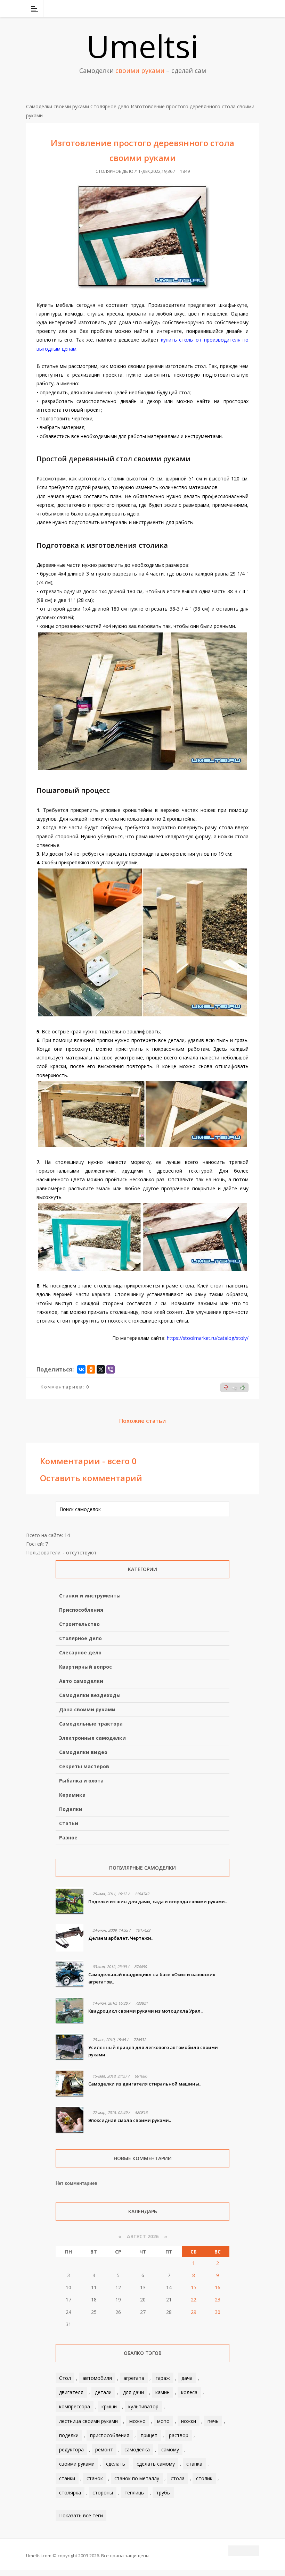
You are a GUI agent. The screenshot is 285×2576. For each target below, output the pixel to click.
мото (163, 2421)
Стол (65, 2378)
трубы (163, 2493)
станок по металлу (137, 2478)
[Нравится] (243, 1387)
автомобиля (97, 2378)
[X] (101, 1369)
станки (67, 2478)
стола (178, 2478)
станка (194, 2464)
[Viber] (111, 1369)
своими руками (77, 2464)
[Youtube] (236, 9)
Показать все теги (81, 2515)
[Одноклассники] (91, 1369)
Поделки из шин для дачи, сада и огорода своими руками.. (158, 1902)
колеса (189, 2392)
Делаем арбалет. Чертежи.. (121, 1938)
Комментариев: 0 (65, 1387)
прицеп (149, 2435)
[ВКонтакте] (218, 9)
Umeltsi (142, 46)
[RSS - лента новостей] (245, 9)
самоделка (137, 2449)
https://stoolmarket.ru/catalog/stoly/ (208, 1338)
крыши (109, 2406)
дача (187, 2378)
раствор (179, 2435)
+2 (234, 1388)
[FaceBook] (227, 9)
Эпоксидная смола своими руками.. (130, 2120)
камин (162, 2392)
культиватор (143, 2406)
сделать (116, 2464)
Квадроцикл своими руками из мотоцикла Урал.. (145, 2011)
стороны (103, 2493)
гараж (163, 2378)
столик (204, 2478)
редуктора (71, 2449)
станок (95, 2478)
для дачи (133, 2392)
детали (103, 2392)
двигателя (71, 2392)
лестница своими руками (88, 2421)
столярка (70, 2493)
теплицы (135, 2493)
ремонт (104, 2449)
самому (170, 2449)
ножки (189, 2421)
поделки (69, 2435)
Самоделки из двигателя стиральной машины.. (145, 2084)
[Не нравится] (226, 1387)
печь (213, 2421)
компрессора (75, 2406)
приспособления (110, 2435)
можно (137, 2421)
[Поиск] (255, 9)
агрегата (134, 2378)
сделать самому (156, 2464)
